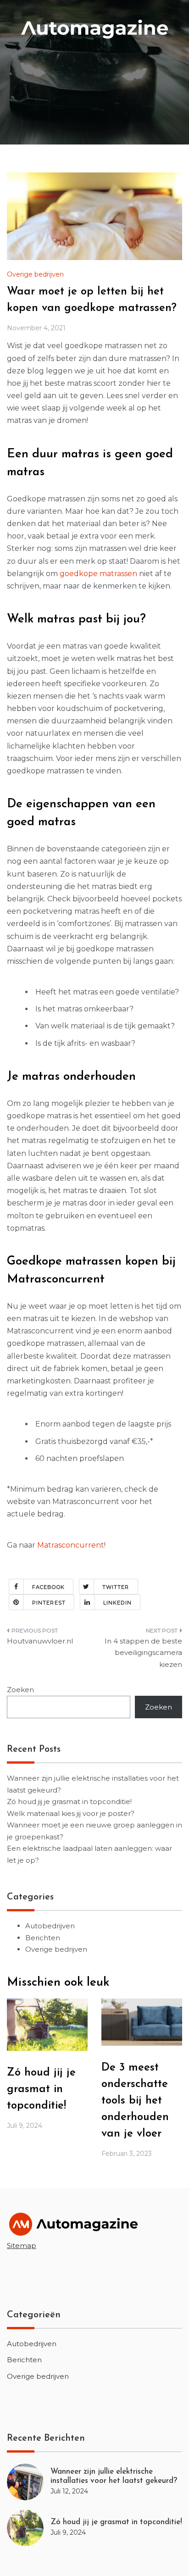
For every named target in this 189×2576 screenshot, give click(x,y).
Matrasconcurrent (71, 1545)
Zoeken (20, 1690)
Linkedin (117, 1603)
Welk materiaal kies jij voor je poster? (71, 1813)
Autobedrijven (50, 1926)
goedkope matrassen (98, 574)
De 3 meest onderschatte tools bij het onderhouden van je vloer (135, 2101)
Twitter (116, 1587)
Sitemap (22, 2246)
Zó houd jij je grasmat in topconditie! (69, 1802)
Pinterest (49, 1603)
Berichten (43, 1938)
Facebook (48, 1587)
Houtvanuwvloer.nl (40, 1641)
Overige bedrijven (35, 274)
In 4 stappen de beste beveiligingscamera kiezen (143, 1653)
